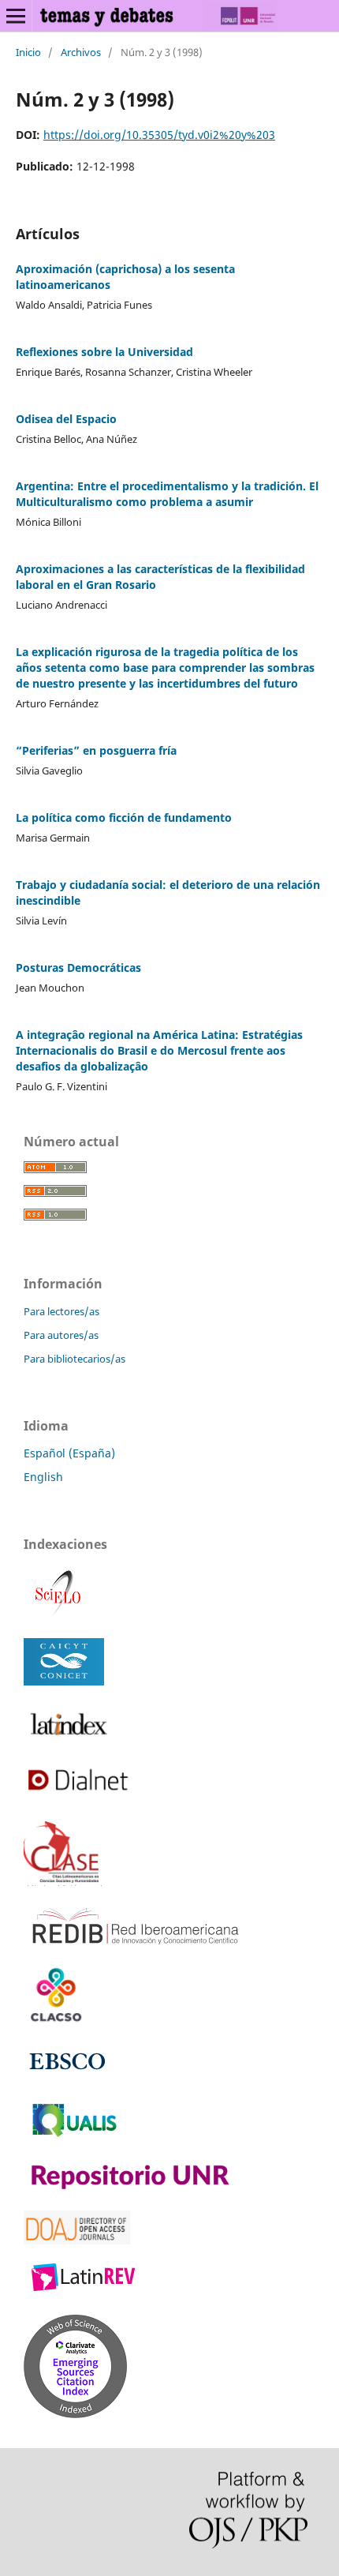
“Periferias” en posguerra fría (96, 750)
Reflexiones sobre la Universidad (104, 352)
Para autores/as (61, 1335)
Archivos (81, 52)
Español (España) (69, 1453)
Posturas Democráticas (78, 967)
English (43, 1477)
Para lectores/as (61, 1311)
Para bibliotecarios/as (75, 1359)
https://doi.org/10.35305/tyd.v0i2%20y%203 (159, 135)
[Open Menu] (16, 16)
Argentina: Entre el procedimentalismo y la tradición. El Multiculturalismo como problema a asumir (167, 494)
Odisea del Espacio (66, 419)
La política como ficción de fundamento (124, 817)
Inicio (28, 52)
